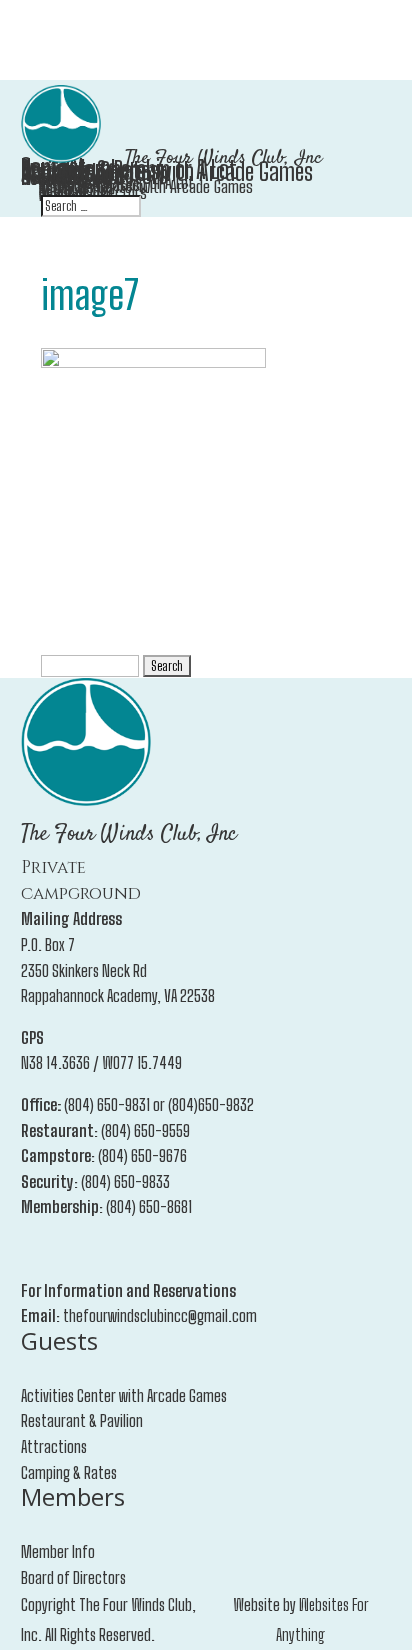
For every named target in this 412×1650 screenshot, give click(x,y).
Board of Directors (73, 1577)
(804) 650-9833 (125, 1181)
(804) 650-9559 (145, 1130)
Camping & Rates (69, 1472)
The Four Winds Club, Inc (223, 158)
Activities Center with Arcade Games (124, 1395)
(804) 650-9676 (142, 1155)
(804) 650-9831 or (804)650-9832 (159, 1104)
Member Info (58, 1551)
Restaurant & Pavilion (82, 1420)
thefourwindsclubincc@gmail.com (160, 1315)
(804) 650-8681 (149, 1206)
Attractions (54, 1446)
